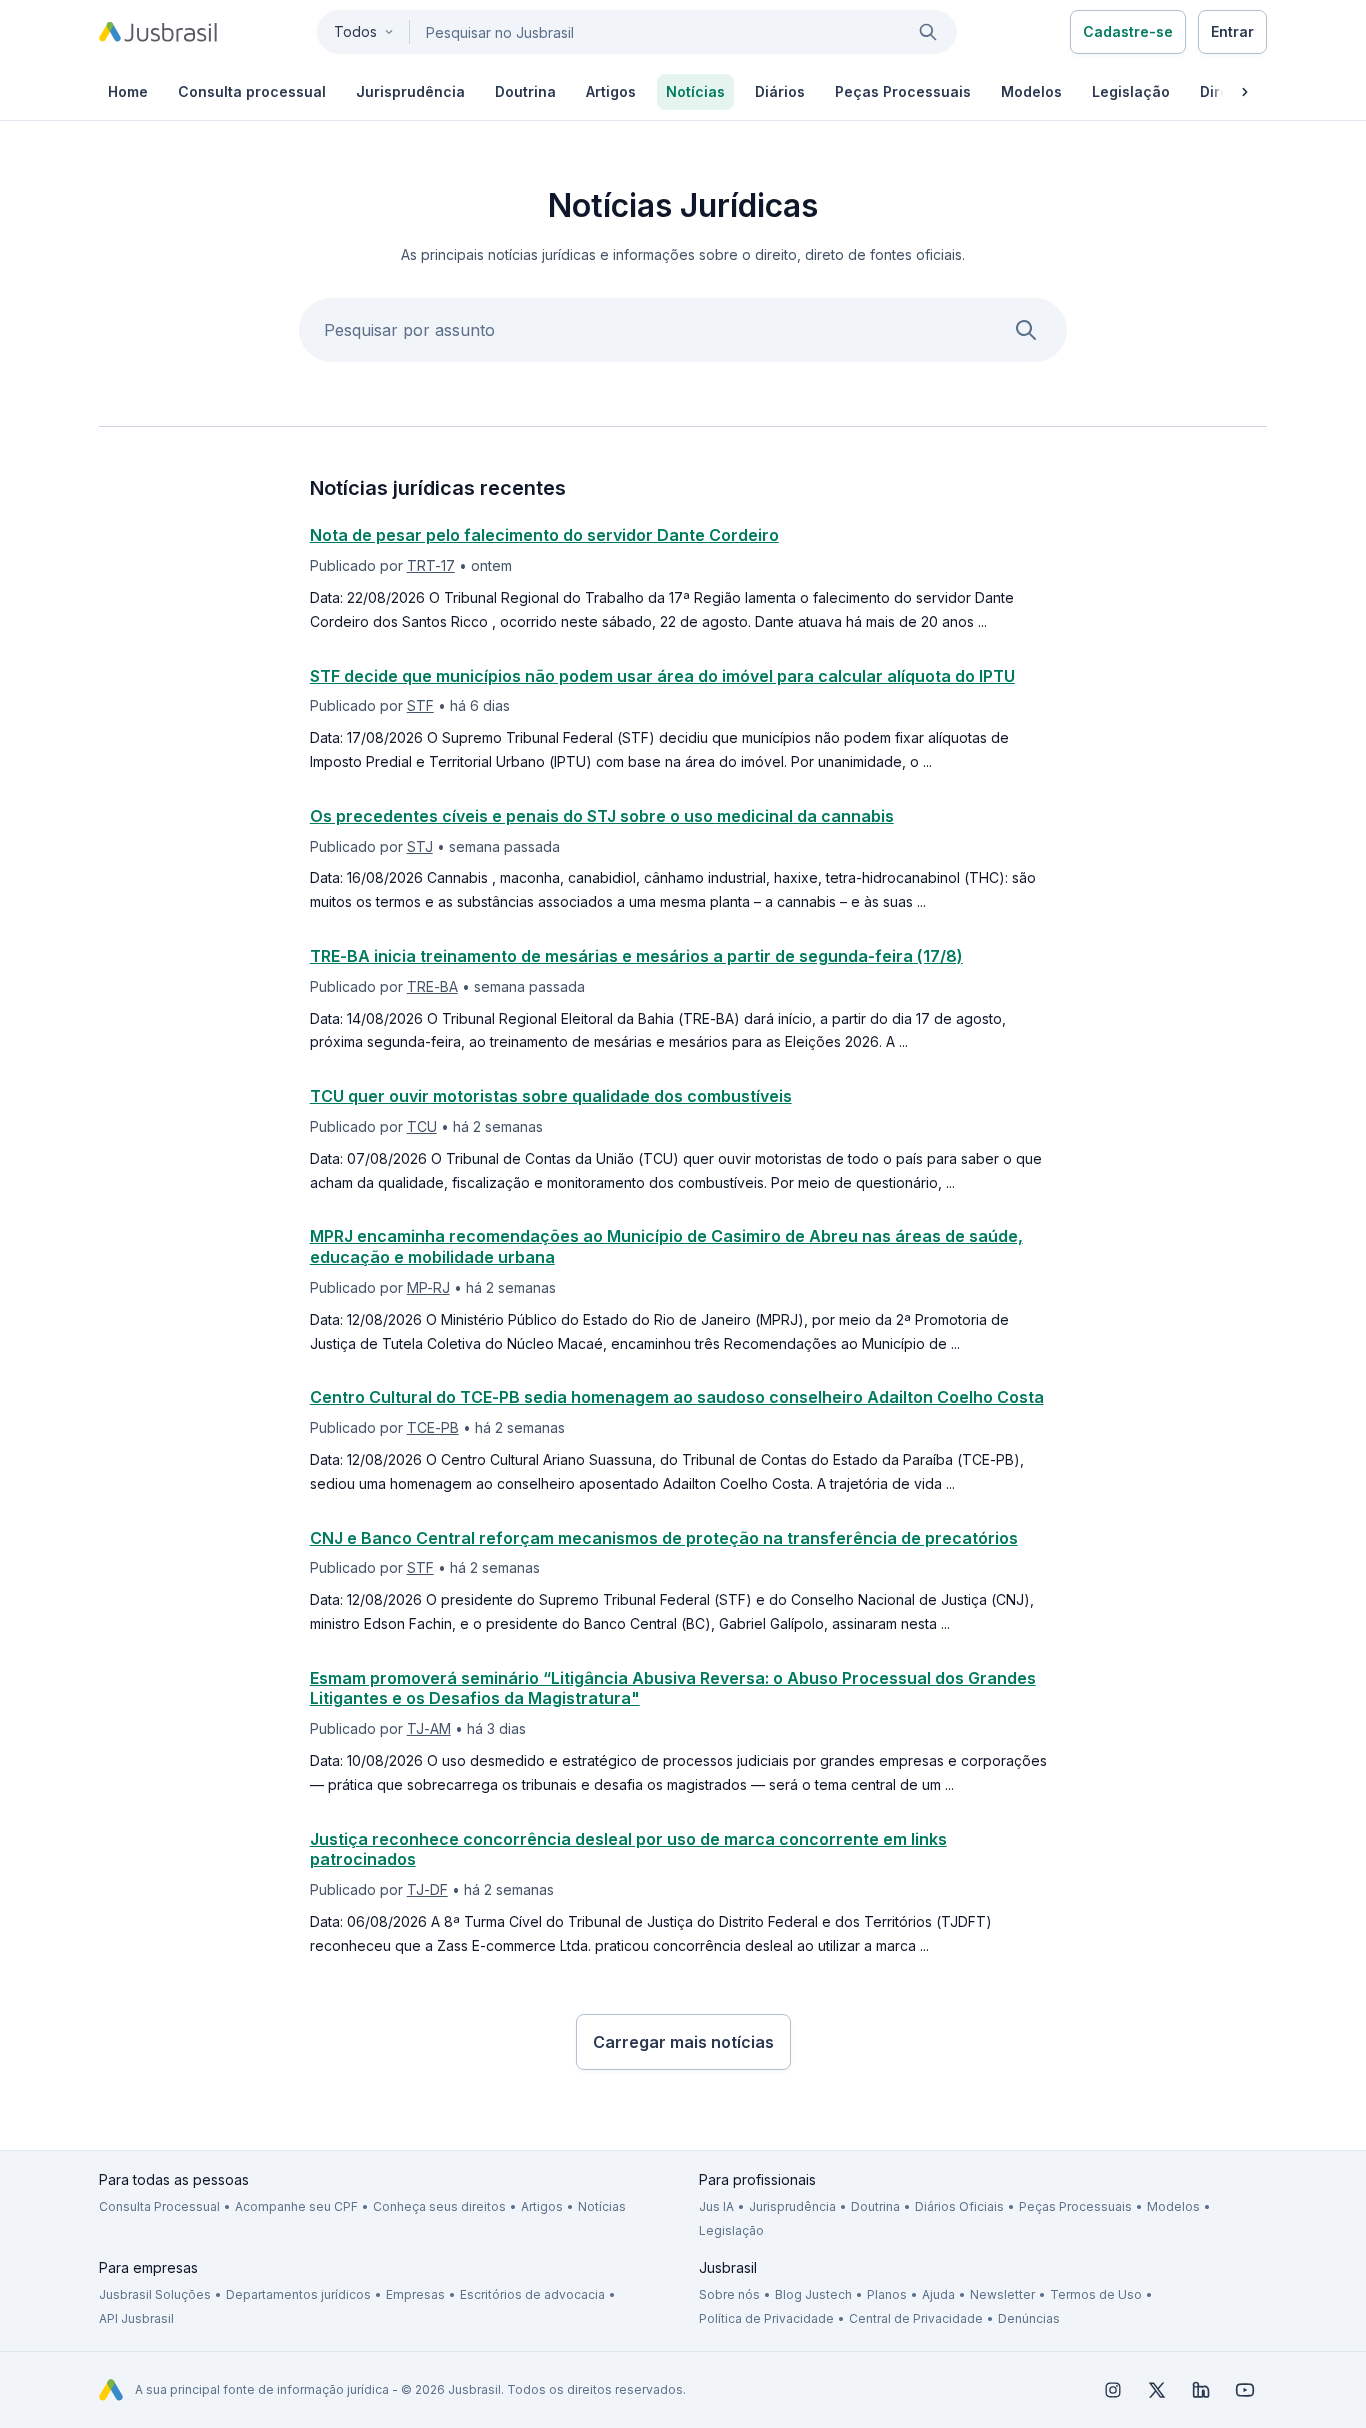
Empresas (415, 2294)
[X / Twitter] (1157, 2390)
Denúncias (1029, 2318)
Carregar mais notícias (683, 2042)
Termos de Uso (1096, 2294)
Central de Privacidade (916, 2318)
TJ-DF (427, 1889)
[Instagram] (1113, 2390)
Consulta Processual (159, 2206)
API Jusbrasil (136, 2318)
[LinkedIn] (1201, 2390)
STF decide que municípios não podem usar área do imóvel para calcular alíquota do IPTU (662, 676)
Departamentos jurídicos (298, 2294)
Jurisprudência (792, 2206)
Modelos (1173, 2206)
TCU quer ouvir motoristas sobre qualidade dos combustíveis (551, 1096)
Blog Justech (813, 2294)
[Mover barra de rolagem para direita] (1245, 92)
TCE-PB (433, 1427)
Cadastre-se (1128, 31)
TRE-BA (432, 986)
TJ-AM (429, 1728)
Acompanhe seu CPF (296, 2206)
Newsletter (1002, 2294)
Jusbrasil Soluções (155, 2294)
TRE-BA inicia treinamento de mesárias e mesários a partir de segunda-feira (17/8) (636, 956)
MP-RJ (428, 1287)
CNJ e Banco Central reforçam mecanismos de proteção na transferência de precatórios (664, 1538)
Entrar (1232, 31)
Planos (887, 2294)
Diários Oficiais (959, 2206)
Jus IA (716, 2206)
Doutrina (875, 2206)
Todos (355, 31)
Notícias (602, 2206)
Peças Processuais (1075, 2206)
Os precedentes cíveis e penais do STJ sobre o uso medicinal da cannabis (602, 816)
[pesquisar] (928, 32)
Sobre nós (729, 2294)
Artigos (542, 2206)
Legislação (731, 2230)
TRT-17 (431, 565)
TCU (422, 1126)
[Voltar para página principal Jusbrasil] (158, 32)
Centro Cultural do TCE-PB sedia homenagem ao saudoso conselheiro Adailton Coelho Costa (677, 1397)
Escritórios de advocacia (532, 2294)
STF (420, 705)
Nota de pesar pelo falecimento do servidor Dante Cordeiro (544, 535)
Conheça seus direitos (439, 2206)
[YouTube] (1245, 2390)
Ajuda (938, 2294)
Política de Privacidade (766, 2318)
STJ (420, 846)
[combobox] (637, 32)
